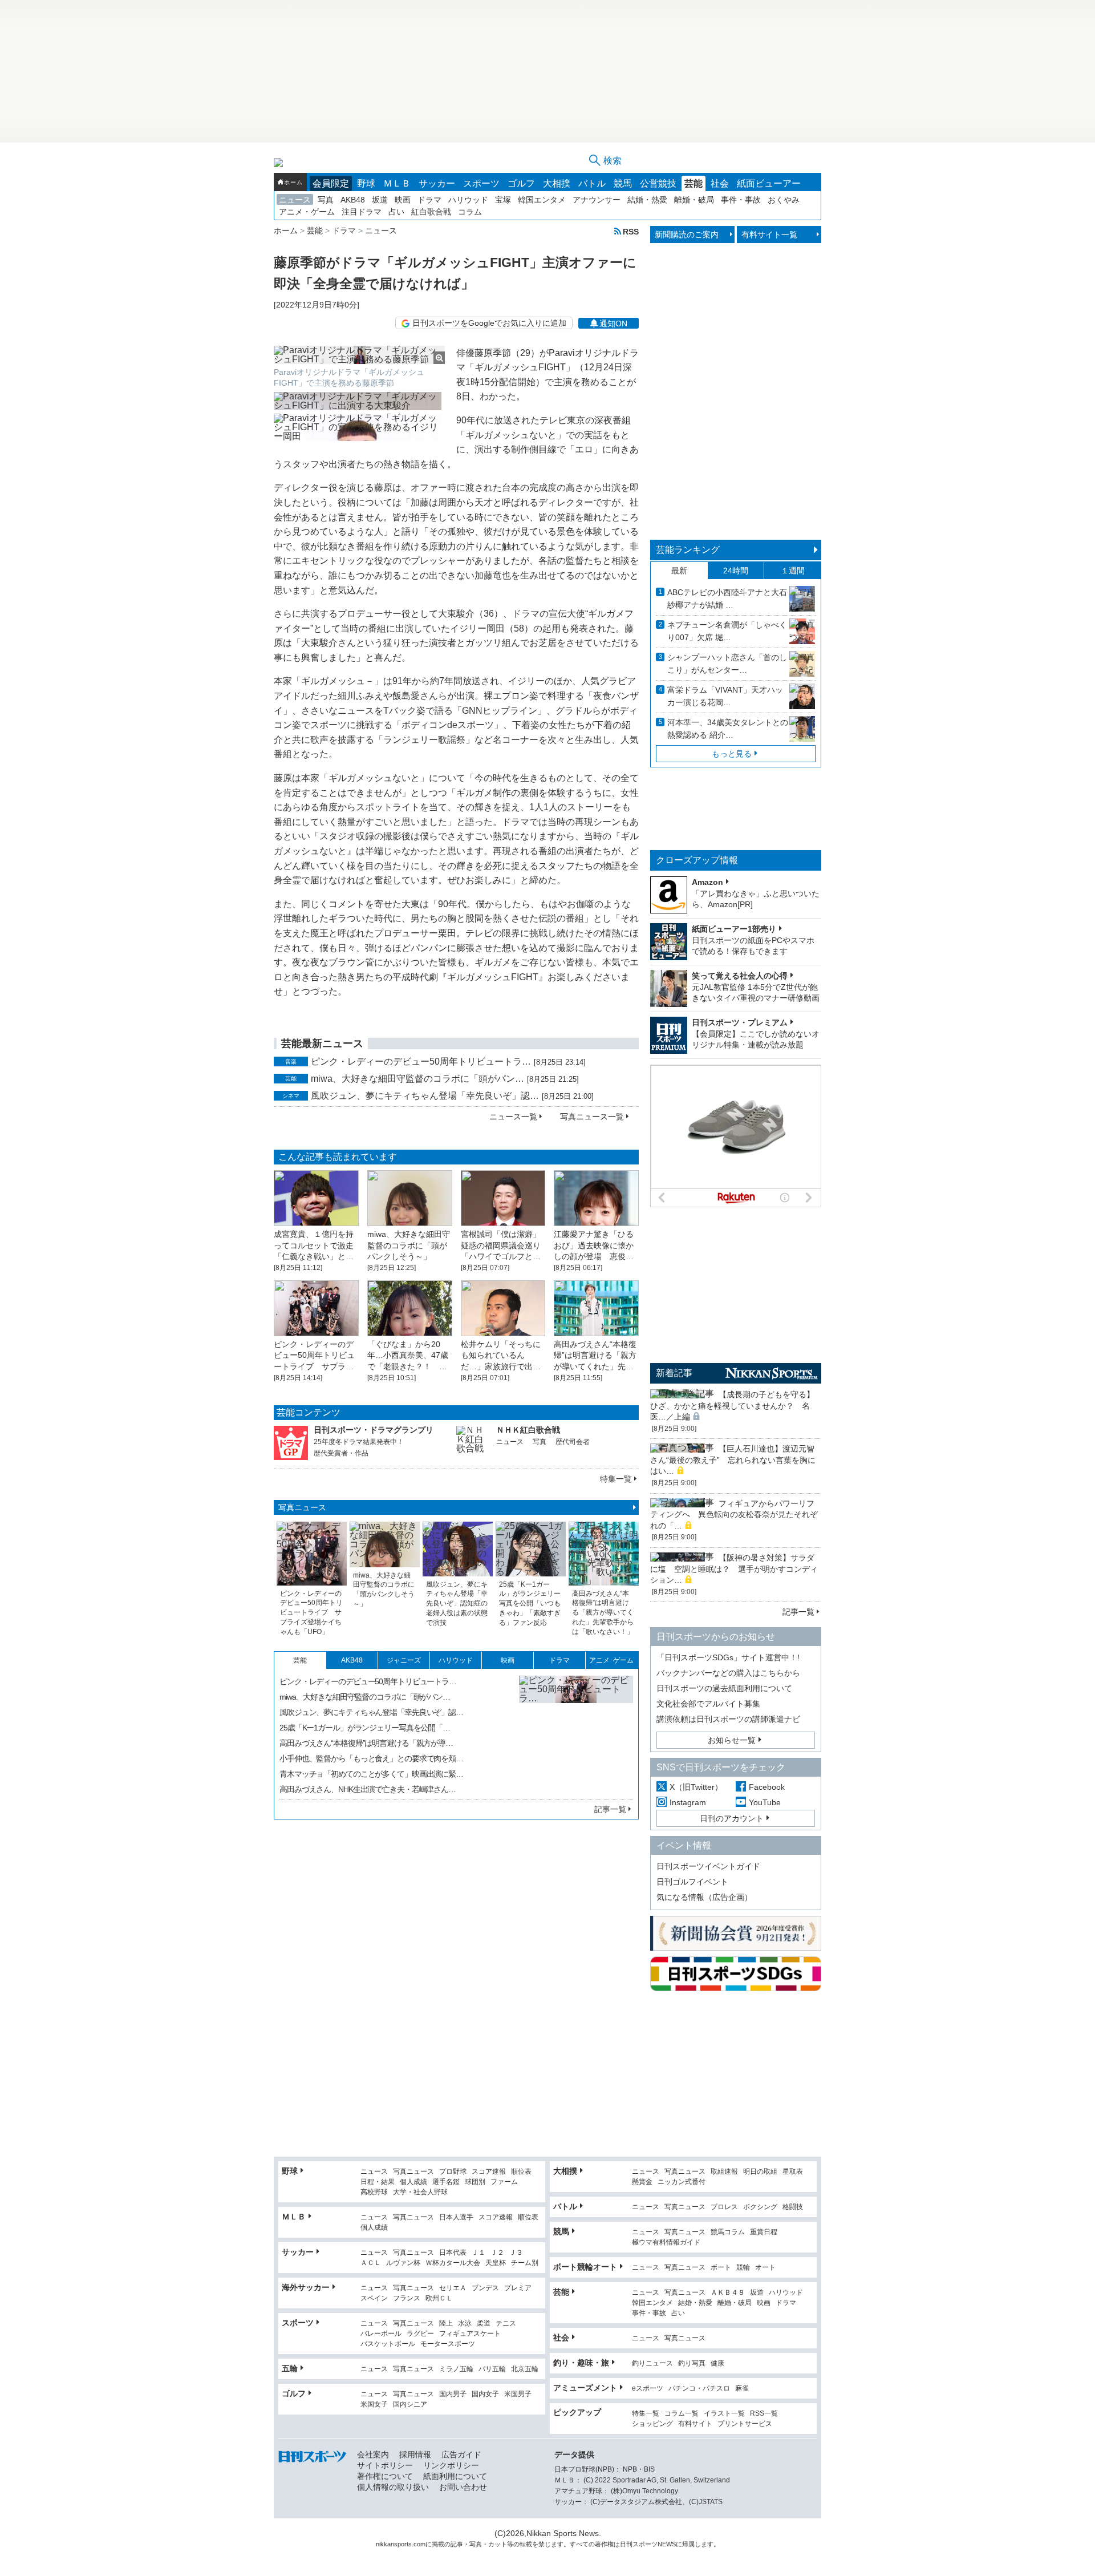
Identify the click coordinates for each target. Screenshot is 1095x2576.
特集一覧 (616, 1479)
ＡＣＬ (371, 2263)
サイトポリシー (385, 2465)
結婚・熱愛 (647, 200)
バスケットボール (388, 2344)
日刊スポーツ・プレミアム (740, 1022)
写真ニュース (302, 1507)
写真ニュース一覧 (592, 1117)
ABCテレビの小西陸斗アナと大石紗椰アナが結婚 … (727, 598)
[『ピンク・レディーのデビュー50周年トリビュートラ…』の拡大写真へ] (576, 1733)
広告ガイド (461, 2454)
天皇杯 (496, 2263)
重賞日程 (764, 2232)
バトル (592, 183)
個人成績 (413, 2182)
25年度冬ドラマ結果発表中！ (359, 1442)
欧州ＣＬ (439, 2298)
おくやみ (784, 200)
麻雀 (742, 2389)
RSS (631, 231)
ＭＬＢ (397, 183)
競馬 (623, 183)
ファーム (504, 2182)
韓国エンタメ (542, 200)
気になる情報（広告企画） (704, 1897)
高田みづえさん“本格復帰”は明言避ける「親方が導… (366, 1743)
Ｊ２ (497, 2253)
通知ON (613, 323)
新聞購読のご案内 (687, 234)
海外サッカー (306, 2287)
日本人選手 (456, 2217)
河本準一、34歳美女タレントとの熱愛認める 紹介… (728, 729)
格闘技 (793, 2207)
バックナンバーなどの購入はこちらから (728, 1673)
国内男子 (453, 2394)
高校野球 (374, 2192)
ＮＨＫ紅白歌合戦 (528, 1430)
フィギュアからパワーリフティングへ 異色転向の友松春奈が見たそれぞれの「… (734, 1515)
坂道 (380, 200)
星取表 (793, 2172)
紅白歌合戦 (431, 212)
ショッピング (652, 2424)
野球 (366, 183)
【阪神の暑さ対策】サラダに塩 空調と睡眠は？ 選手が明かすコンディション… (734, 1569)
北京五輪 (525, 2369)
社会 (720, 183)
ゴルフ (521, 183)
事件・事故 (741, 200)
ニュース (295, 200)
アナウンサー (597, 200)
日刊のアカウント (732, 1818)
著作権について (385, 2476)
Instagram (688, 1802)
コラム (470, 212)
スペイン (374, 2298)
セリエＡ (453, 2288)
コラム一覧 (682, 2414)
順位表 (521, 2172)
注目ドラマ (362, 212)
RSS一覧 (764, 2414)
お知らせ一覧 (732, 1740)
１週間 (793, 571)
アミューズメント (585, 2388)
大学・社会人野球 (420, 2192)
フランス (407, 2298)
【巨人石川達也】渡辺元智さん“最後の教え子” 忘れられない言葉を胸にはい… (733, 1460)
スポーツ (481, 183)
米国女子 (374, 2405)
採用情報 (415, 2454)
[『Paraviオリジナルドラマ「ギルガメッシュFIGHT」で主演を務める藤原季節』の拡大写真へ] (359, 355)
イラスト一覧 (724, 2414)
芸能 (693, 183)
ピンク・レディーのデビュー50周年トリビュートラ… (421, 1061)
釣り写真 (692, 2363)
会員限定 (331, 183)
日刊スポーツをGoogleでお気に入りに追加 (489, 323)
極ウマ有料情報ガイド (666, 2243)
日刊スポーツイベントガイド (708, 1866)
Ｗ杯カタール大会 (453, 2263)
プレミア (518, 2288)
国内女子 (485, 2394)
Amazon (707, 882)
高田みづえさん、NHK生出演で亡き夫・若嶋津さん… (368, 1789)
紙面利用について (455, 2476)
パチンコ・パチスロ (699, 2389)
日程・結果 (378, 2182)
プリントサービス (745, 2424)
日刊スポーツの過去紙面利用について (724, 1688)
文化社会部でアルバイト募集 (708, 1704)
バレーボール (381, 2334)
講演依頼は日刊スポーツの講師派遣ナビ (728, 1719)
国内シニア (410, 2405)
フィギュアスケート (470, 2334)
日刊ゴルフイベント (692, 1882)
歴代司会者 (573, 1442)
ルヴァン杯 (403, 2263)
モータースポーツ (448, 2344)
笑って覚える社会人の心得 (740, 976)
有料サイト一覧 (769, 234)
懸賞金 (642, 2182)
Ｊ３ (516, 2253)
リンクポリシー (451, 2465)
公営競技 (658, 183)
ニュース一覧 (513, 1117)
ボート (721, 2268)
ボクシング (760, 2207)
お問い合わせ (463, 2487)
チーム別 (525, 2263)
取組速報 (724, 2172)
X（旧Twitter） (696, 1787)
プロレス (724, 2207)
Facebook (767, 1787)
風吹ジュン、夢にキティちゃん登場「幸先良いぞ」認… (425, 1096)
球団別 (475, 2182)
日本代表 (453, 2253)
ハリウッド (468, 200)
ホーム (293, 182)
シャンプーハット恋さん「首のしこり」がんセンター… (727, 664)
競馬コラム (728, 2232)
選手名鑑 (446, 2182)
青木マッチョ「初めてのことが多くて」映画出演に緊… (371, 1774)
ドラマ (429, 200)
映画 (403, 200)
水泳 (465, 2324)
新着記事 (674, 1373)
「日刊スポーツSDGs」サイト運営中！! (728, 1657)
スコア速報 (489, 2172)
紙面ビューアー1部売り (734, 929)
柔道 (484, 2324)
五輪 (290, 2368)
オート (765, 2268)
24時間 (736, 571)
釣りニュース (652, 2363)
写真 (326, 200)
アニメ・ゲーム (307, 212)
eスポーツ (648, 2389)
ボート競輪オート (585, 2267)
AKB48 (353, 200)
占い (396, 212)
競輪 (743, 2268)
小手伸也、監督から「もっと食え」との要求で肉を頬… (371, 1758)
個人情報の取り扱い (393, 2487)
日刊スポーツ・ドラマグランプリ (374, 1430)
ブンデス (485, 2288)
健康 (717, 2363)
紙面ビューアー (769, 183)
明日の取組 (760, 2172)
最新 (679, 571)
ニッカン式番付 (682, 2182)
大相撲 (557, 183)
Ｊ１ (478, 2253)
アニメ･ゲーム (611, 1660)
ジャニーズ (404, 1660)
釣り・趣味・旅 (581, 2363)
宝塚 (503, 200)
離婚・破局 (694, 200)
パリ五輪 (492, 2369)
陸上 (446, 2324)
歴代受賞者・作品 (341, 1453)
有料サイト (695, 2424)
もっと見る (732, 754)
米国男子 (518, 2394)
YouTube (765, 1802)
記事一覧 (610, 1809)
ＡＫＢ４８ (728, 2293)
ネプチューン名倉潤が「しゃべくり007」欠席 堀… (727, 631)
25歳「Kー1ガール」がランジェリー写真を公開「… (365, 1728)
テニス (506, 2324)
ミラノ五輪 (456, 2369)
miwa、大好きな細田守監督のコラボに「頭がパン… (417, 1079)
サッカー (437, 183)
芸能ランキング (688, 550)
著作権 (604, 2544)
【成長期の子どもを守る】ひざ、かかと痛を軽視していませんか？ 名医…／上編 (732, 1406)
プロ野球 (453, 2172)
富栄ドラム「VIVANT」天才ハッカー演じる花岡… (725, 696)
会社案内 (373, 2454)
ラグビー (420, 2334)
